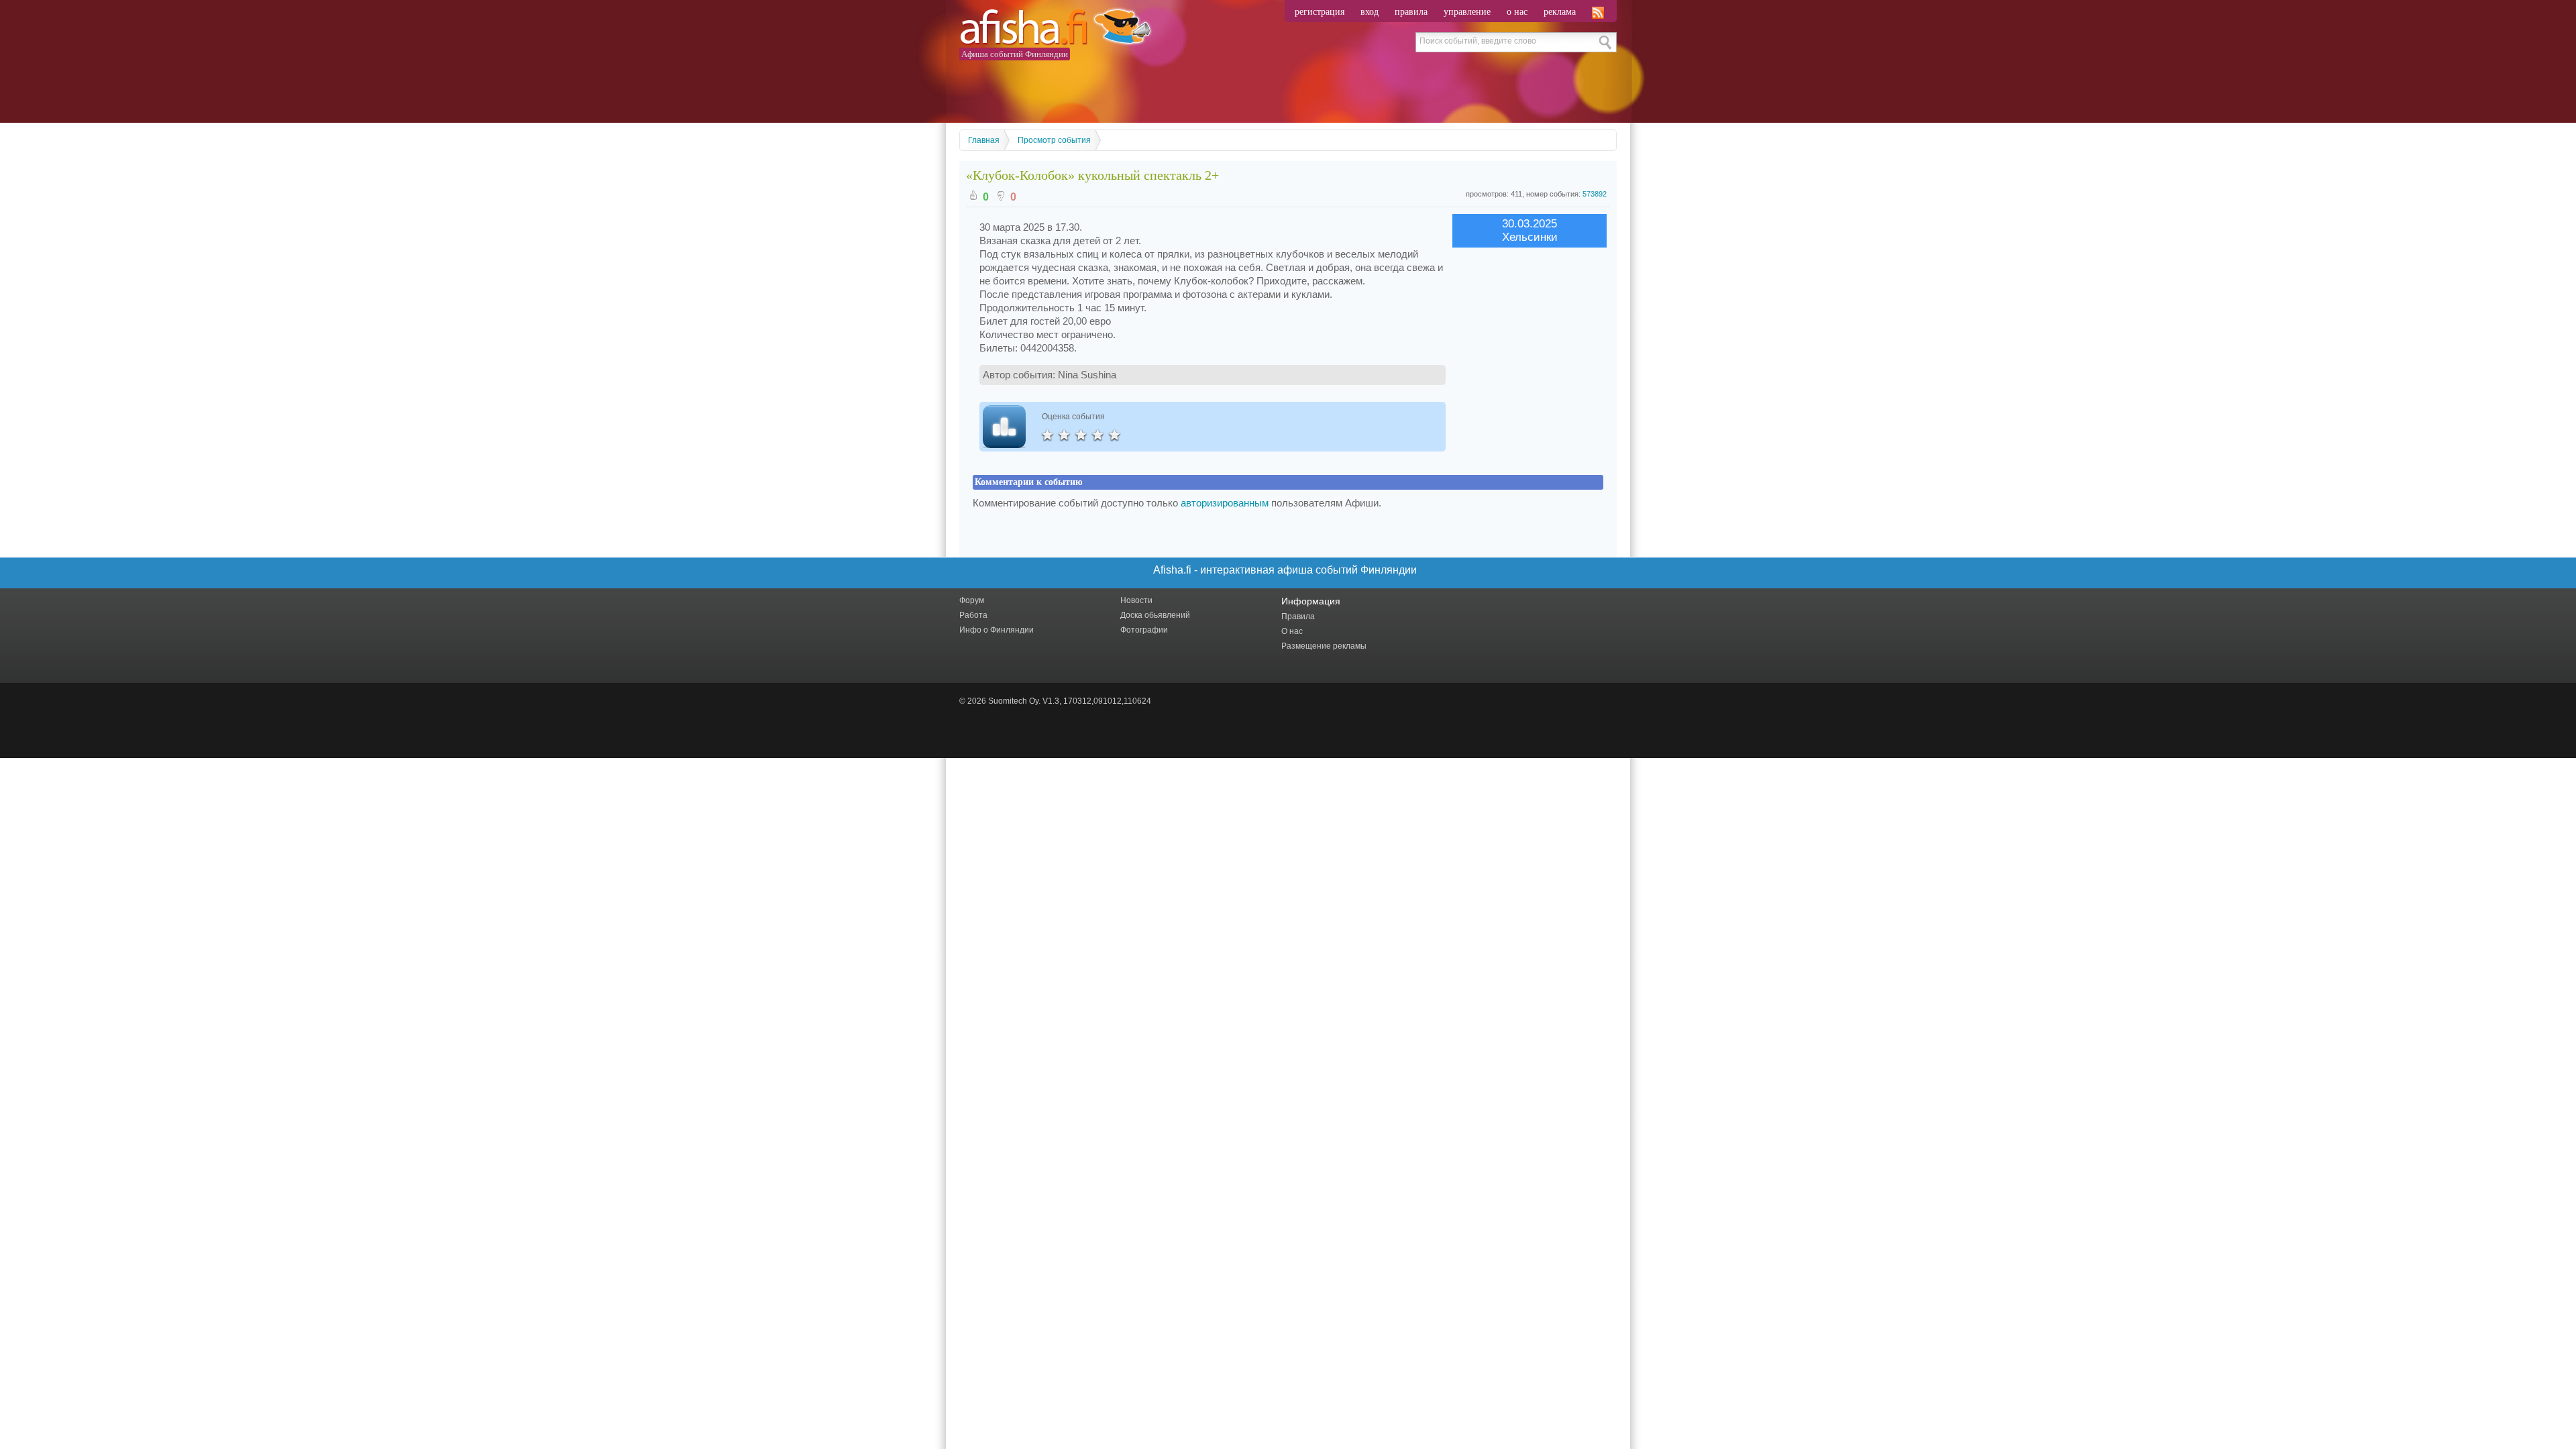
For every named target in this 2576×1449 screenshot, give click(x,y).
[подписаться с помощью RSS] (1599, 12)
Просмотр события (1054, 140)
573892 (1595, 194)
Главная (984, 140)
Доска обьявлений (1155, 615)
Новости (1136, 600)
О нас (1292, 631)
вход (1370, 12)
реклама (1560, 12)
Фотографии (1144, 630)
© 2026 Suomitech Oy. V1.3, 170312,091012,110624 (1055, 701)
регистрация (1320, 12)
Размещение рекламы (1324, 646)
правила (1411, 12)
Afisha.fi (1055, 29)
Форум (972, 600)
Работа (973, 615)
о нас (1517, 12)
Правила (1298, 616)
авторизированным (1225, 503)
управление (1467, 12)
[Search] (1606, 42)
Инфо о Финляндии (997, 630)
